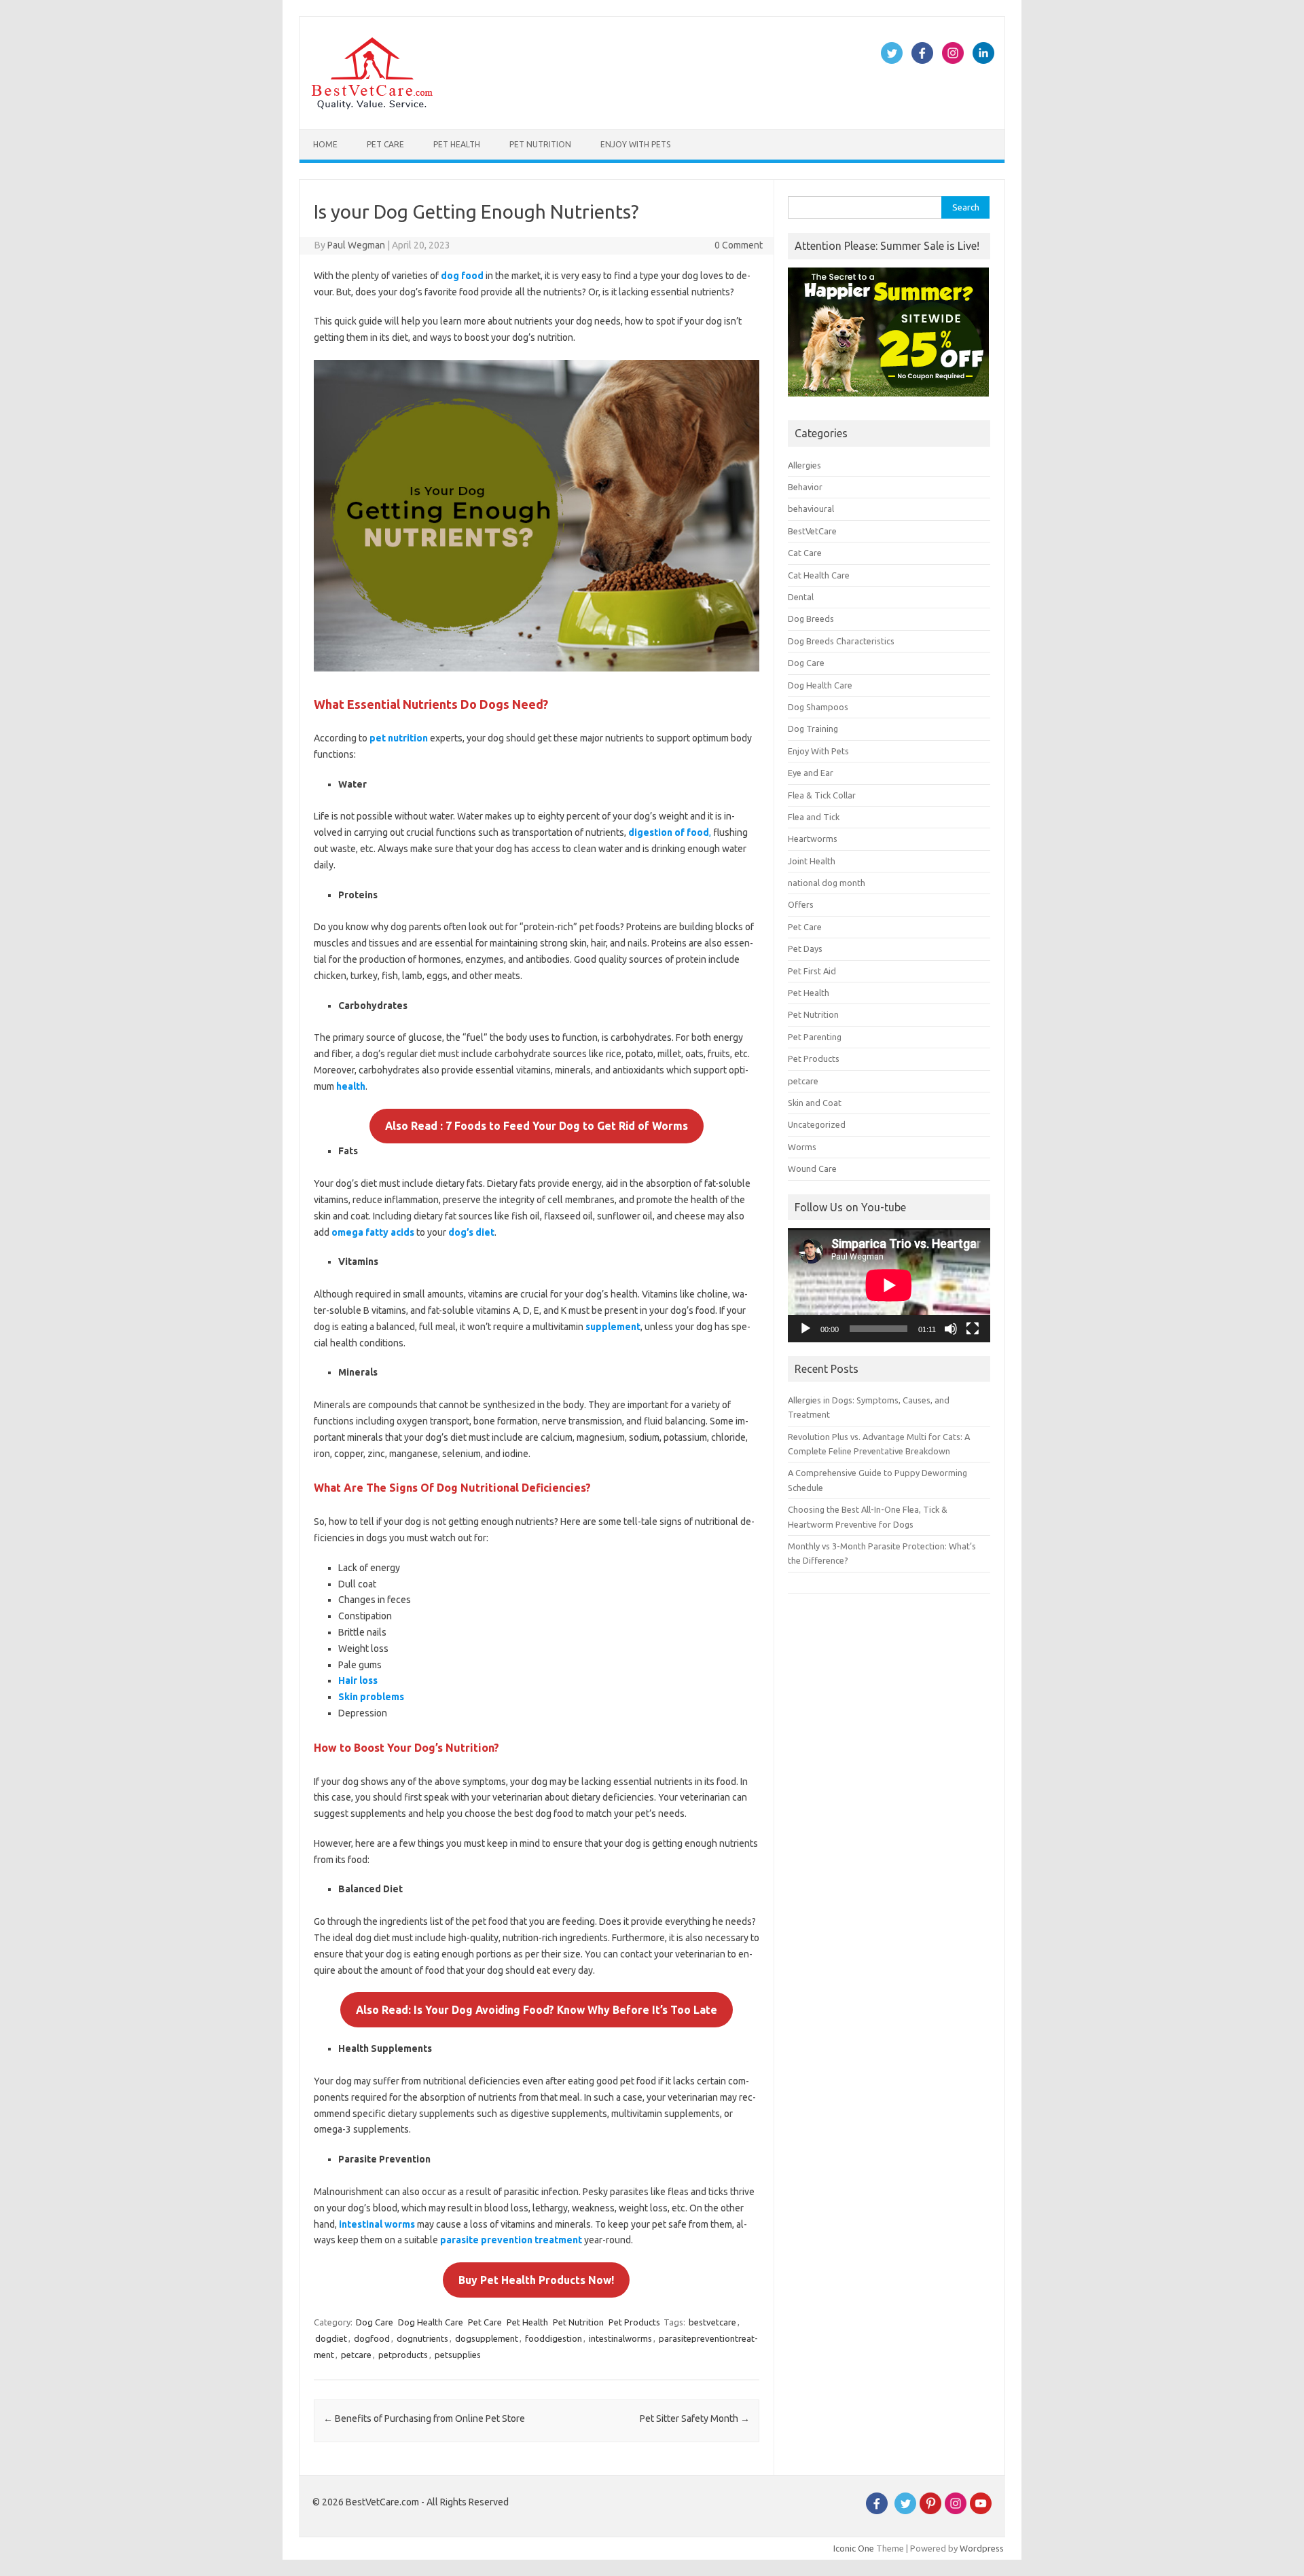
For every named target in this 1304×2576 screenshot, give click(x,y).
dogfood (372, 2338)
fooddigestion (554, 2338)
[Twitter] (905, 2511)
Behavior (805, 487)
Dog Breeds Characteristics (841, 641)
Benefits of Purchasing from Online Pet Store (424, 2418)
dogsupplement (487, 2338)
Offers (801, 904)
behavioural (811, 509)
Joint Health (812, 861)
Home (325, 144)
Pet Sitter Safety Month (695, 2418)
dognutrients (422, 2338)
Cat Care (805, 553)
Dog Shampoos (818, 707)
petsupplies (458, 2355)
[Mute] (951, 1329)
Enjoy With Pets (635, 144)
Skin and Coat (815, 1103)
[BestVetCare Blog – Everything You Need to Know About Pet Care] (372, 106)
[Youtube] (981, 2511)
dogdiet (331, 2338)
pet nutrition (399, 738)
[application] (889, 1285)
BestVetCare (812, 531)
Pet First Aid (812, 971)
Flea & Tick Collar (822, 795)
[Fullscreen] (973, 1329)
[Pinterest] (930, 2511)
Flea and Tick (814, 817)
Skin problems (371, 1697)
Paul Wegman (356, 245)
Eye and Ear (811, 773)
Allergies (804, 465)
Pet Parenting (815, 1037)
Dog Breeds (811, 619)
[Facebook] (877, 2511)
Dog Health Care (431, 2322)
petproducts (403, 2355)
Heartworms (813, 839)
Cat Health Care (819, 575)
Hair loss (358, 1680)
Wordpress (982, 2548)
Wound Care (812, 1169)
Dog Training (813, 729)
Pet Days (805, 949)
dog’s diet (471, 1232)
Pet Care (385, 144)
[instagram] (956, 2511)
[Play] (805, 1329)
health (351, 1086)
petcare (356, 2355)
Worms (802, 1147)
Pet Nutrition (540, 144)
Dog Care (375, 2322)
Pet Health (457, 144)
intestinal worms (377, 2224)
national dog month (827, 883)
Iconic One (854, 2548)
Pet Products (634, 2322)
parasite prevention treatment (511, 2240)
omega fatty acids (373, 1232)
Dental (801, 597)
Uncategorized (817, 1124)
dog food (462, 276)
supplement (613, 1327)
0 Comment (739, 245)
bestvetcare (712, 2322)
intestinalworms (620, 2338)
